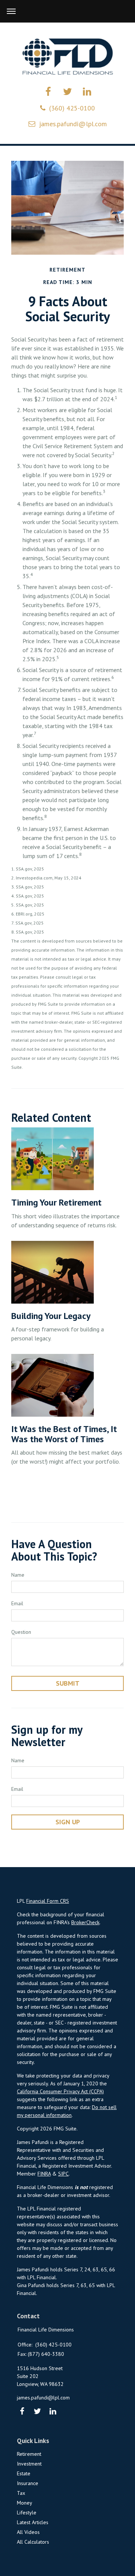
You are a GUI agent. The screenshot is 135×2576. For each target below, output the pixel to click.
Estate (24, 2473)
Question (21, 1632)
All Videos (28, 2532)
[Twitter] (37, 2412)
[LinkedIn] (53, 2412)
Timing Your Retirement (56, 1202)
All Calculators (33, 2542)
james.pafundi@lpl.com (73, 124)
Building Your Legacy (51, 1316)
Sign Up (68, 1822)
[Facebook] (22, 2412)
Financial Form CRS (48, 1901)
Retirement (29, 2454)
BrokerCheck (85, 1922)
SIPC (63, 2174)
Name (18, 1575)
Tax (21, 2493)
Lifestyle (27, 2513)
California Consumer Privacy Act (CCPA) (60, 2091)
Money (25, 2503)
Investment (29, 2464)
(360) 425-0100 (72, 108)
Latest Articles (33, 2522)
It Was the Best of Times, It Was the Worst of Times (64, 1434)
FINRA (44, 2174)
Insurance (28, 2483)
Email (17, 1603)
